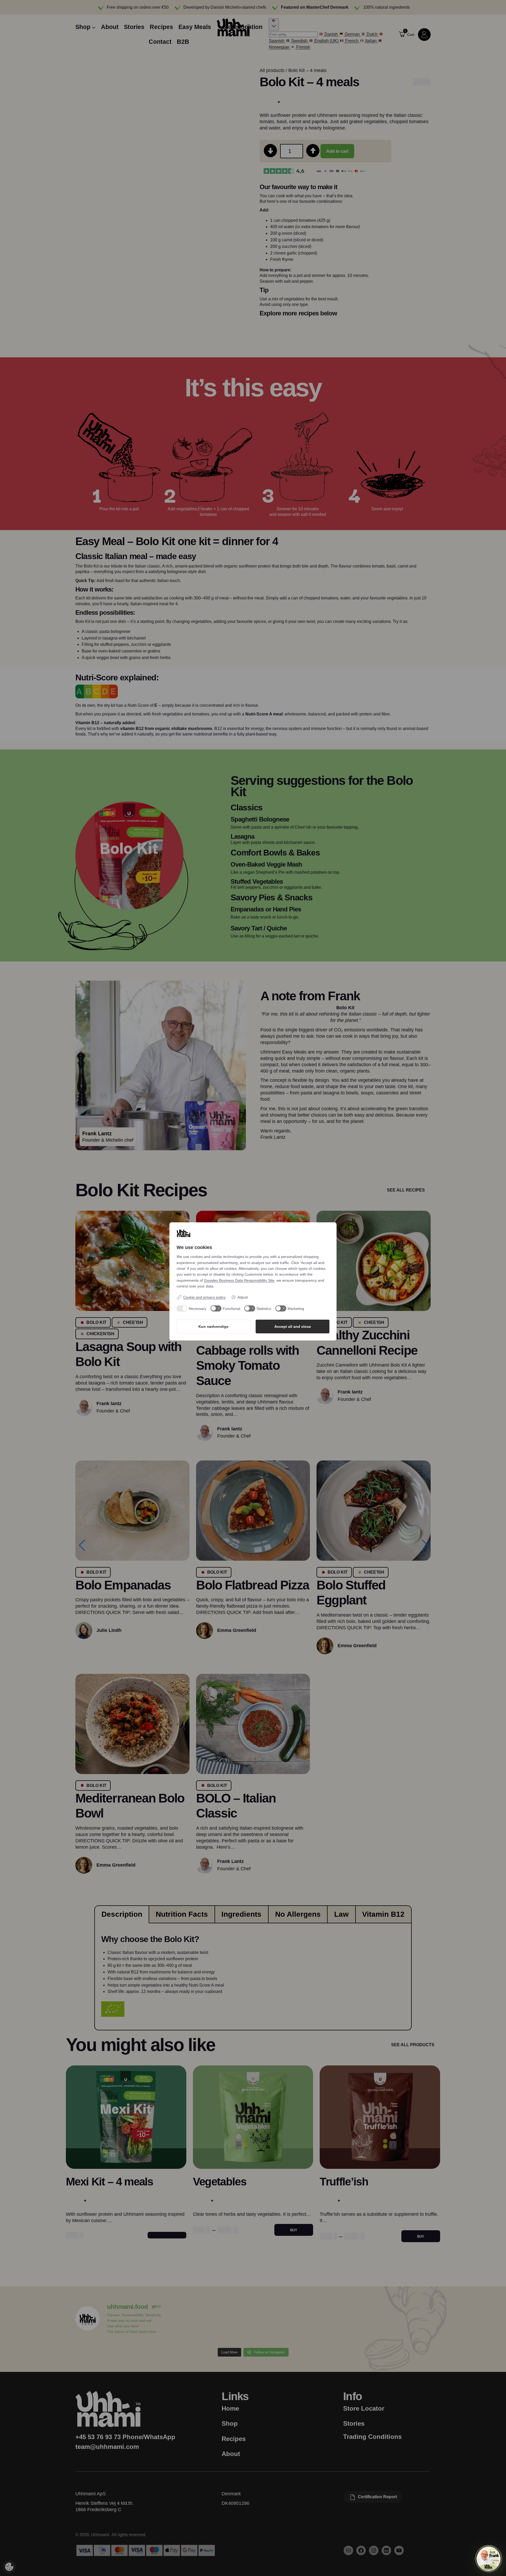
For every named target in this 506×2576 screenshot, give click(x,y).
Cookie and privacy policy (204, 1297)
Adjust (243, 1297)
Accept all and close (293, 1327)
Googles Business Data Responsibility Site (239, 1280)
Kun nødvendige (213, 1327)
